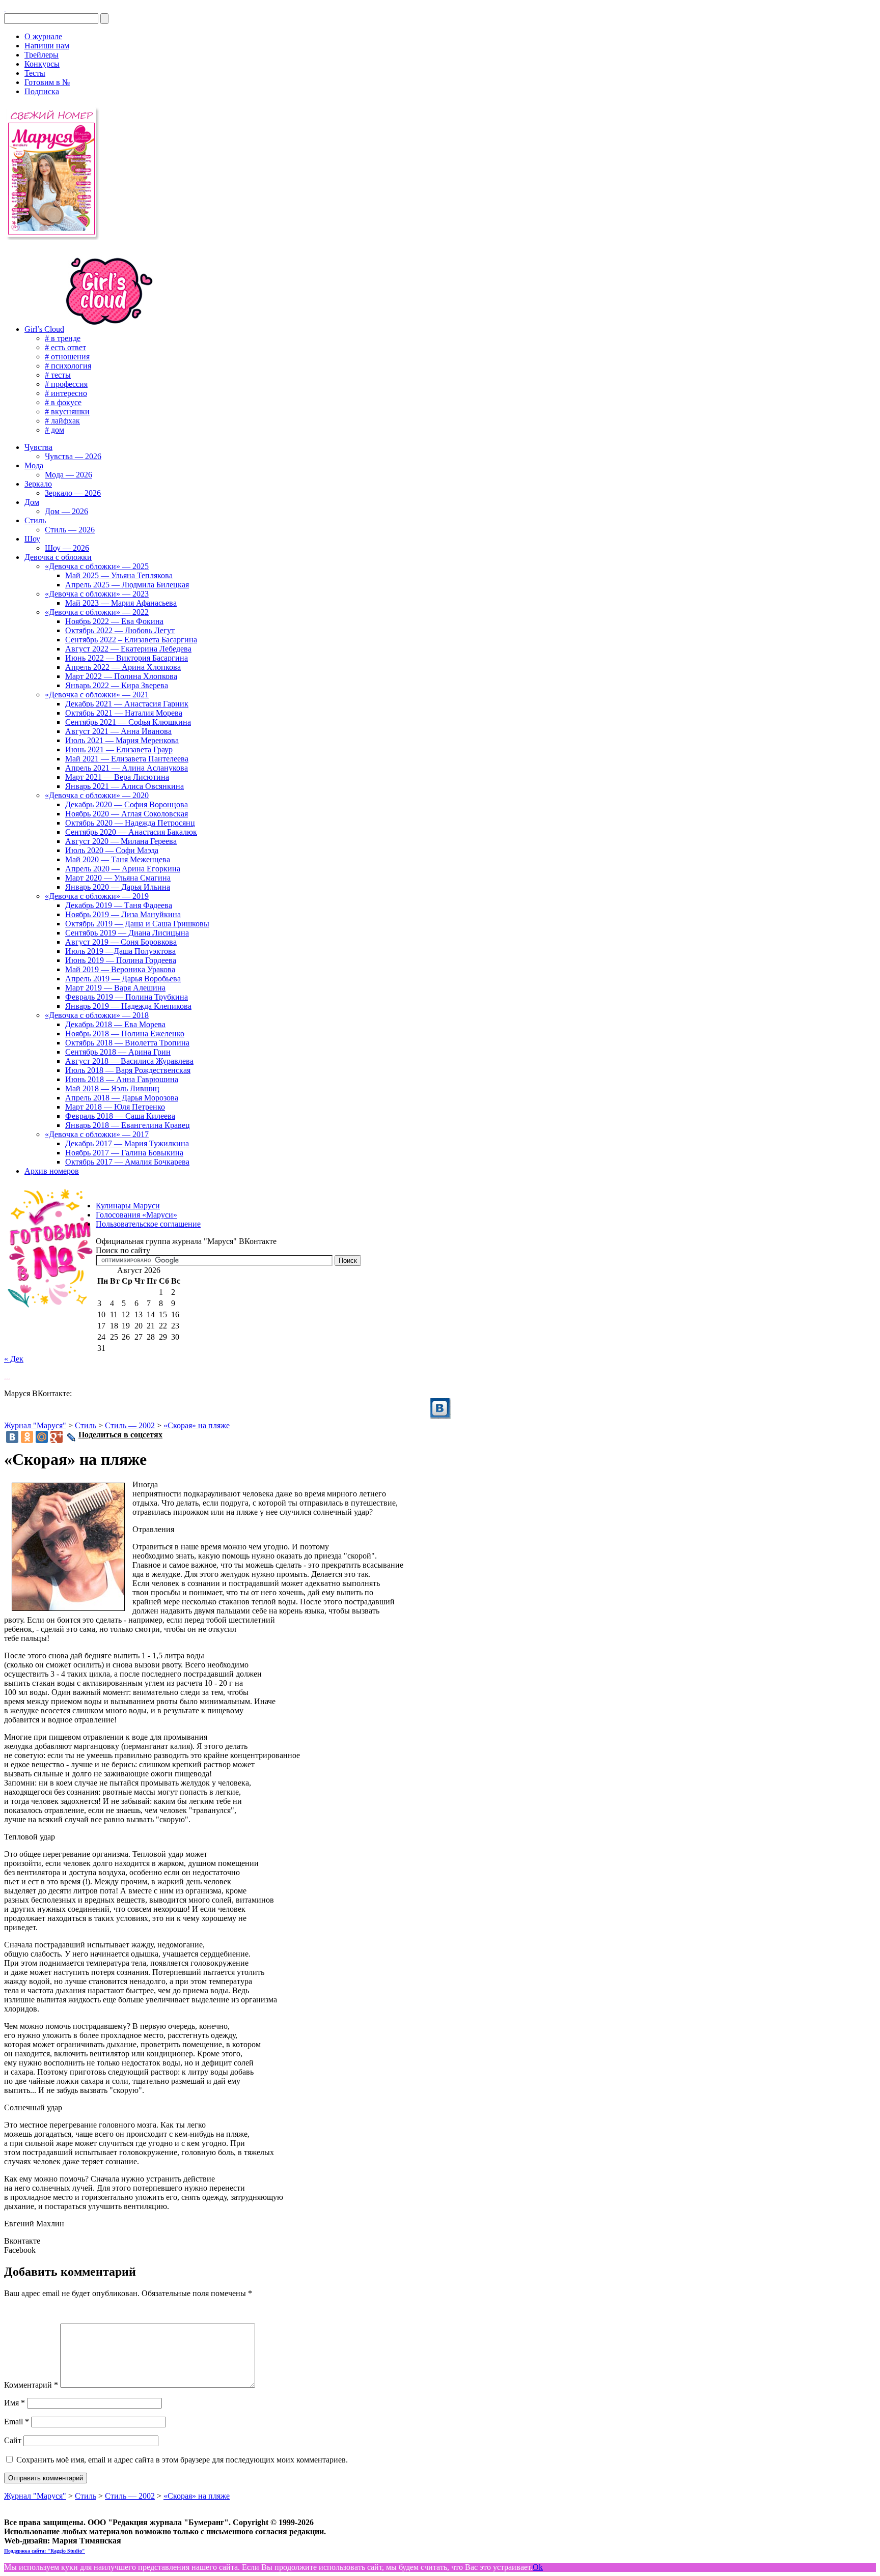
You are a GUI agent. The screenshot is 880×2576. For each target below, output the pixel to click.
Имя (15, 2403)
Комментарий (31, 2385)
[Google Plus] (57, 1437)
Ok (538, 2567)
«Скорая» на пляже (197, 1425)
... (7, 1376)
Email (17, 2422)
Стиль (86, 1425)
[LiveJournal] (72, 1437)
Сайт (13, 2440)
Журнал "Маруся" (35, 1425)
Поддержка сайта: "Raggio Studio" (45, 2551)
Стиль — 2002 (130, 1425)
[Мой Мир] (42, 1437)
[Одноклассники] (27, 1437)
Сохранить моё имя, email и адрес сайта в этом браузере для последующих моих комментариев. (182, 2460)
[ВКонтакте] (5, 8)
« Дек (14, 1359)
